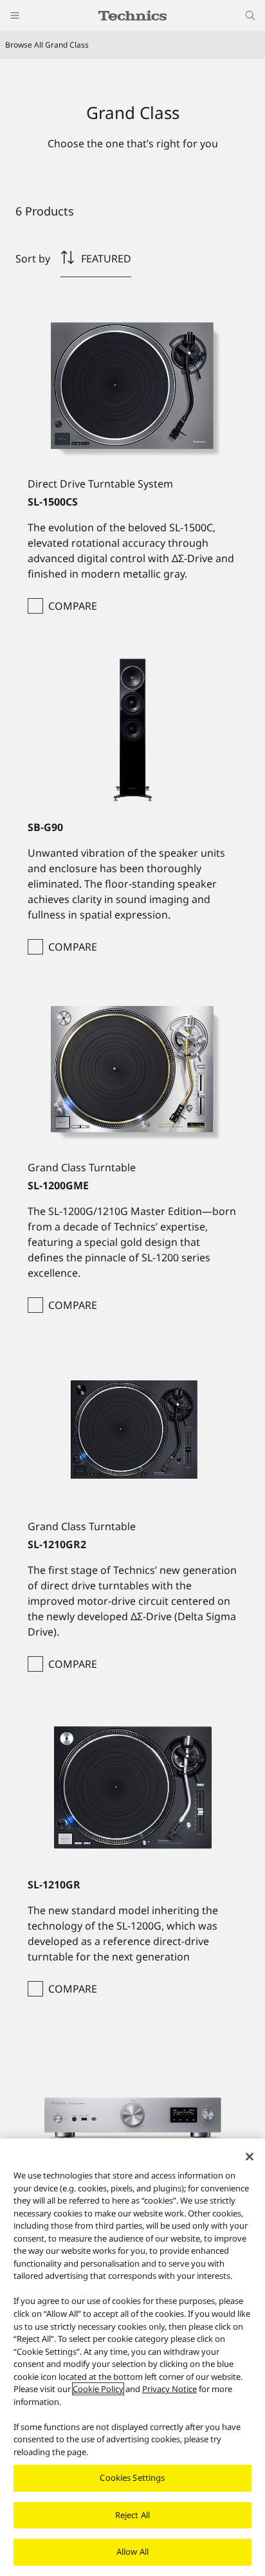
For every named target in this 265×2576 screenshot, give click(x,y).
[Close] (250, 2157)
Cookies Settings (132, 2478)
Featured (106, 259)
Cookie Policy (98, 2389)
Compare (73, 606)
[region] (132, 2357)
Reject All (132, 2515)
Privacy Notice (169, 2389)
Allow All (132, 2552)
